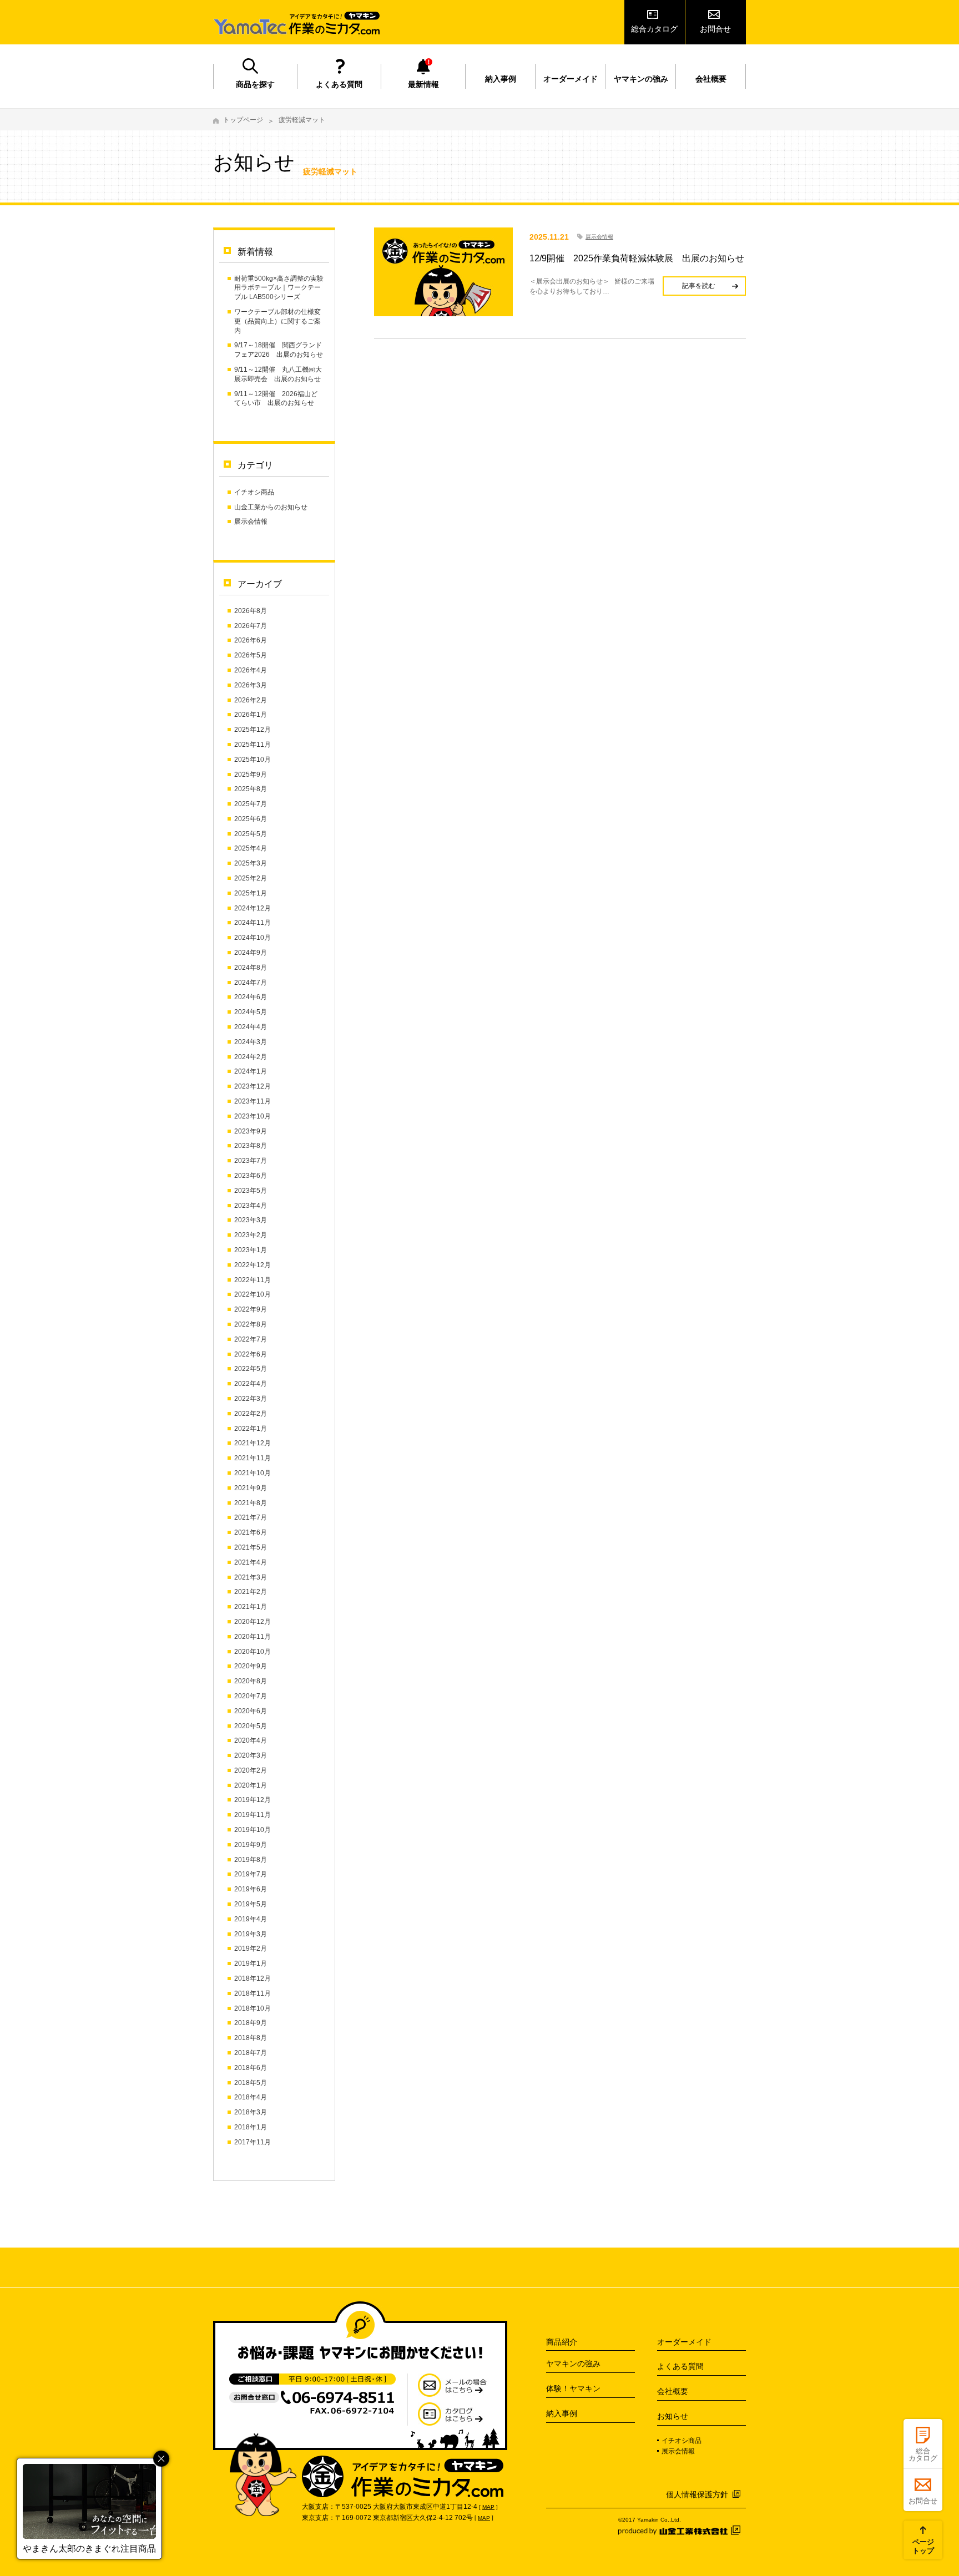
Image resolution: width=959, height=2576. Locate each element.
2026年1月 (251, 715)
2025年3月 (251, 863)
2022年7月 (251, 1339)
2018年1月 (251, 2127)
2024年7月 (251, 983)
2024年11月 (253, 923)
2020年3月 (251, 1755)
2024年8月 (251, 968)
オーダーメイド (571, 79)
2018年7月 (251, 2053)
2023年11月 (253, 1101)
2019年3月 (251, 1934)
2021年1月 (251, 1607)
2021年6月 (251, 1532)
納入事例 (501, 79)
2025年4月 (251, 848)
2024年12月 (253, 908)
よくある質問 (339, 84)
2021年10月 (253, 1473)
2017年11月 (253, 2142)
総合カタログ (654, 29)
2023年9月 (251, 1131)
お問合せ (715, 29)
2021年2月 (251, 1592)
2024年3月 (251, 1042)
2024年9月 (251, 953)
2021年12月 (253, 1443)
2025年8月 (251, 789)
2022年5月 (251, 1369)
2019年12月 (253, 1800)
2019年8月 (251, 1860)
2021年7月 (251, 1517)
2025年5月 (251, 834)
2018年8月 (251, 2038)
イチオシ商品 (254, 492)
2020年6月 (251, 1711)
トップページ (243, 120)
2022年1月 (251, 1429)
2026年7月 (251, 626)
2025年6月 (251, 819)
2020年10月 (253, 1652)
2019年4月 (251, 1919)
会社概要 (711, 79)
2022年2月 (251, 1414)
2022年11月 (253, 1280)
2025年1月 (251, 893)
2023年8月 (251, 1146)
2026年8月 (251, 611)
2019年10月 (253, 1830)
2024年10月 (253, 938)
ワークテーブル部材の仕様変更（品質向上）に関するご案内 (277, 321)
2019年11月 (253, 1815)
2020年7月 (251, 1696)
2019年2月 (251, 1949)
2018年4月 (251, 2097)
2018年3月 (251, 2112)
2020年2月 (251, 1770)
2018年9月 (251, 2023)
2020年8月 (251, 1681)
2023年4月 (251, 1206)
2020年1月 (251, 1785)
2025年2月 (251, 878)
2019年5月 (251, 1904)
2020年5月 (251, 1726)
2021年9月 (251, 1488)
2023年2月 (251, 1235)
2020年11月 (253, 1637)
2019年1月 (251, 1963)
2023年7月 (251, 1161)
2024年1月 (251, 1071)
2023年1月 (251, 1250)
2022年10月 (253, 1294)
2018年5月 (251, 2083)
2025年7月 (251, 804)
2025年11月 (253, 745)
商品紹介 (562, 2342)
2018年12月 (253, 1978)
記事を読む (699, 286)
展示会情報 (251, 522)
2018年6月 (251, 2068)
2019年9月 (251, 1845)
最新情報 (423, 84)
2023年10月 (253, 1116)
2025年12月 (253, 730)
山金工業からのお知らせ (271, 507)
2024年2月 (251, 1057)
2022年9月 (251, 1309)
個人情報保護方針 (697, 2494)
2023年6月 (251, 1176)
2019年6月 (251, 1889)
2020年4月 (251, 1740)
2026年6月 (251, 640)
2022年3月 (251, 1399)
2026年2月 (251, 700)
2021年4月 (251, 1562)
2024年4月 (251, 1027)
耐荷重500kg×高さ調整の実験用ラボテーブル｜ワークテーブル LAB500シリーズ (279, 288)
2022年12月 (253, 1265)
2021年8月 (251, 1503)
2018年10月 (253, 2008)
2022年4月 (251, 1384)
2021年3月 (251, 1577)
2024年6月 (251, 997)
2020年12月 (253, 1622)
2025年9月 (251, 775)
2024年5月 (251, 1012)
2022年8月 (251, 1324)
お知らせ (673, 2416)
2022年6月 (251, 1354)
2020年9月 (251, 1666)
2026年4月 (251, 670)
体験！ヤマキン (573, 2388)
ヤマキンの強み (641, 79)
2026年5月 (251, 655)
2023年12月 (253, 1086)
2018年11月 (253, 1993)
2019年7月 (251, 1874)
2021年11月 (253, 1458)
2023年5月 (251, 1191)
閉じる (161, 2459)
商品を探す (255, 84)
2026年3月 (251, 685)
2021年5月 (251, 1547)
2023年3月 (251, 1220)
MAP (488, 2507)
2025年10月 (253, 760)
